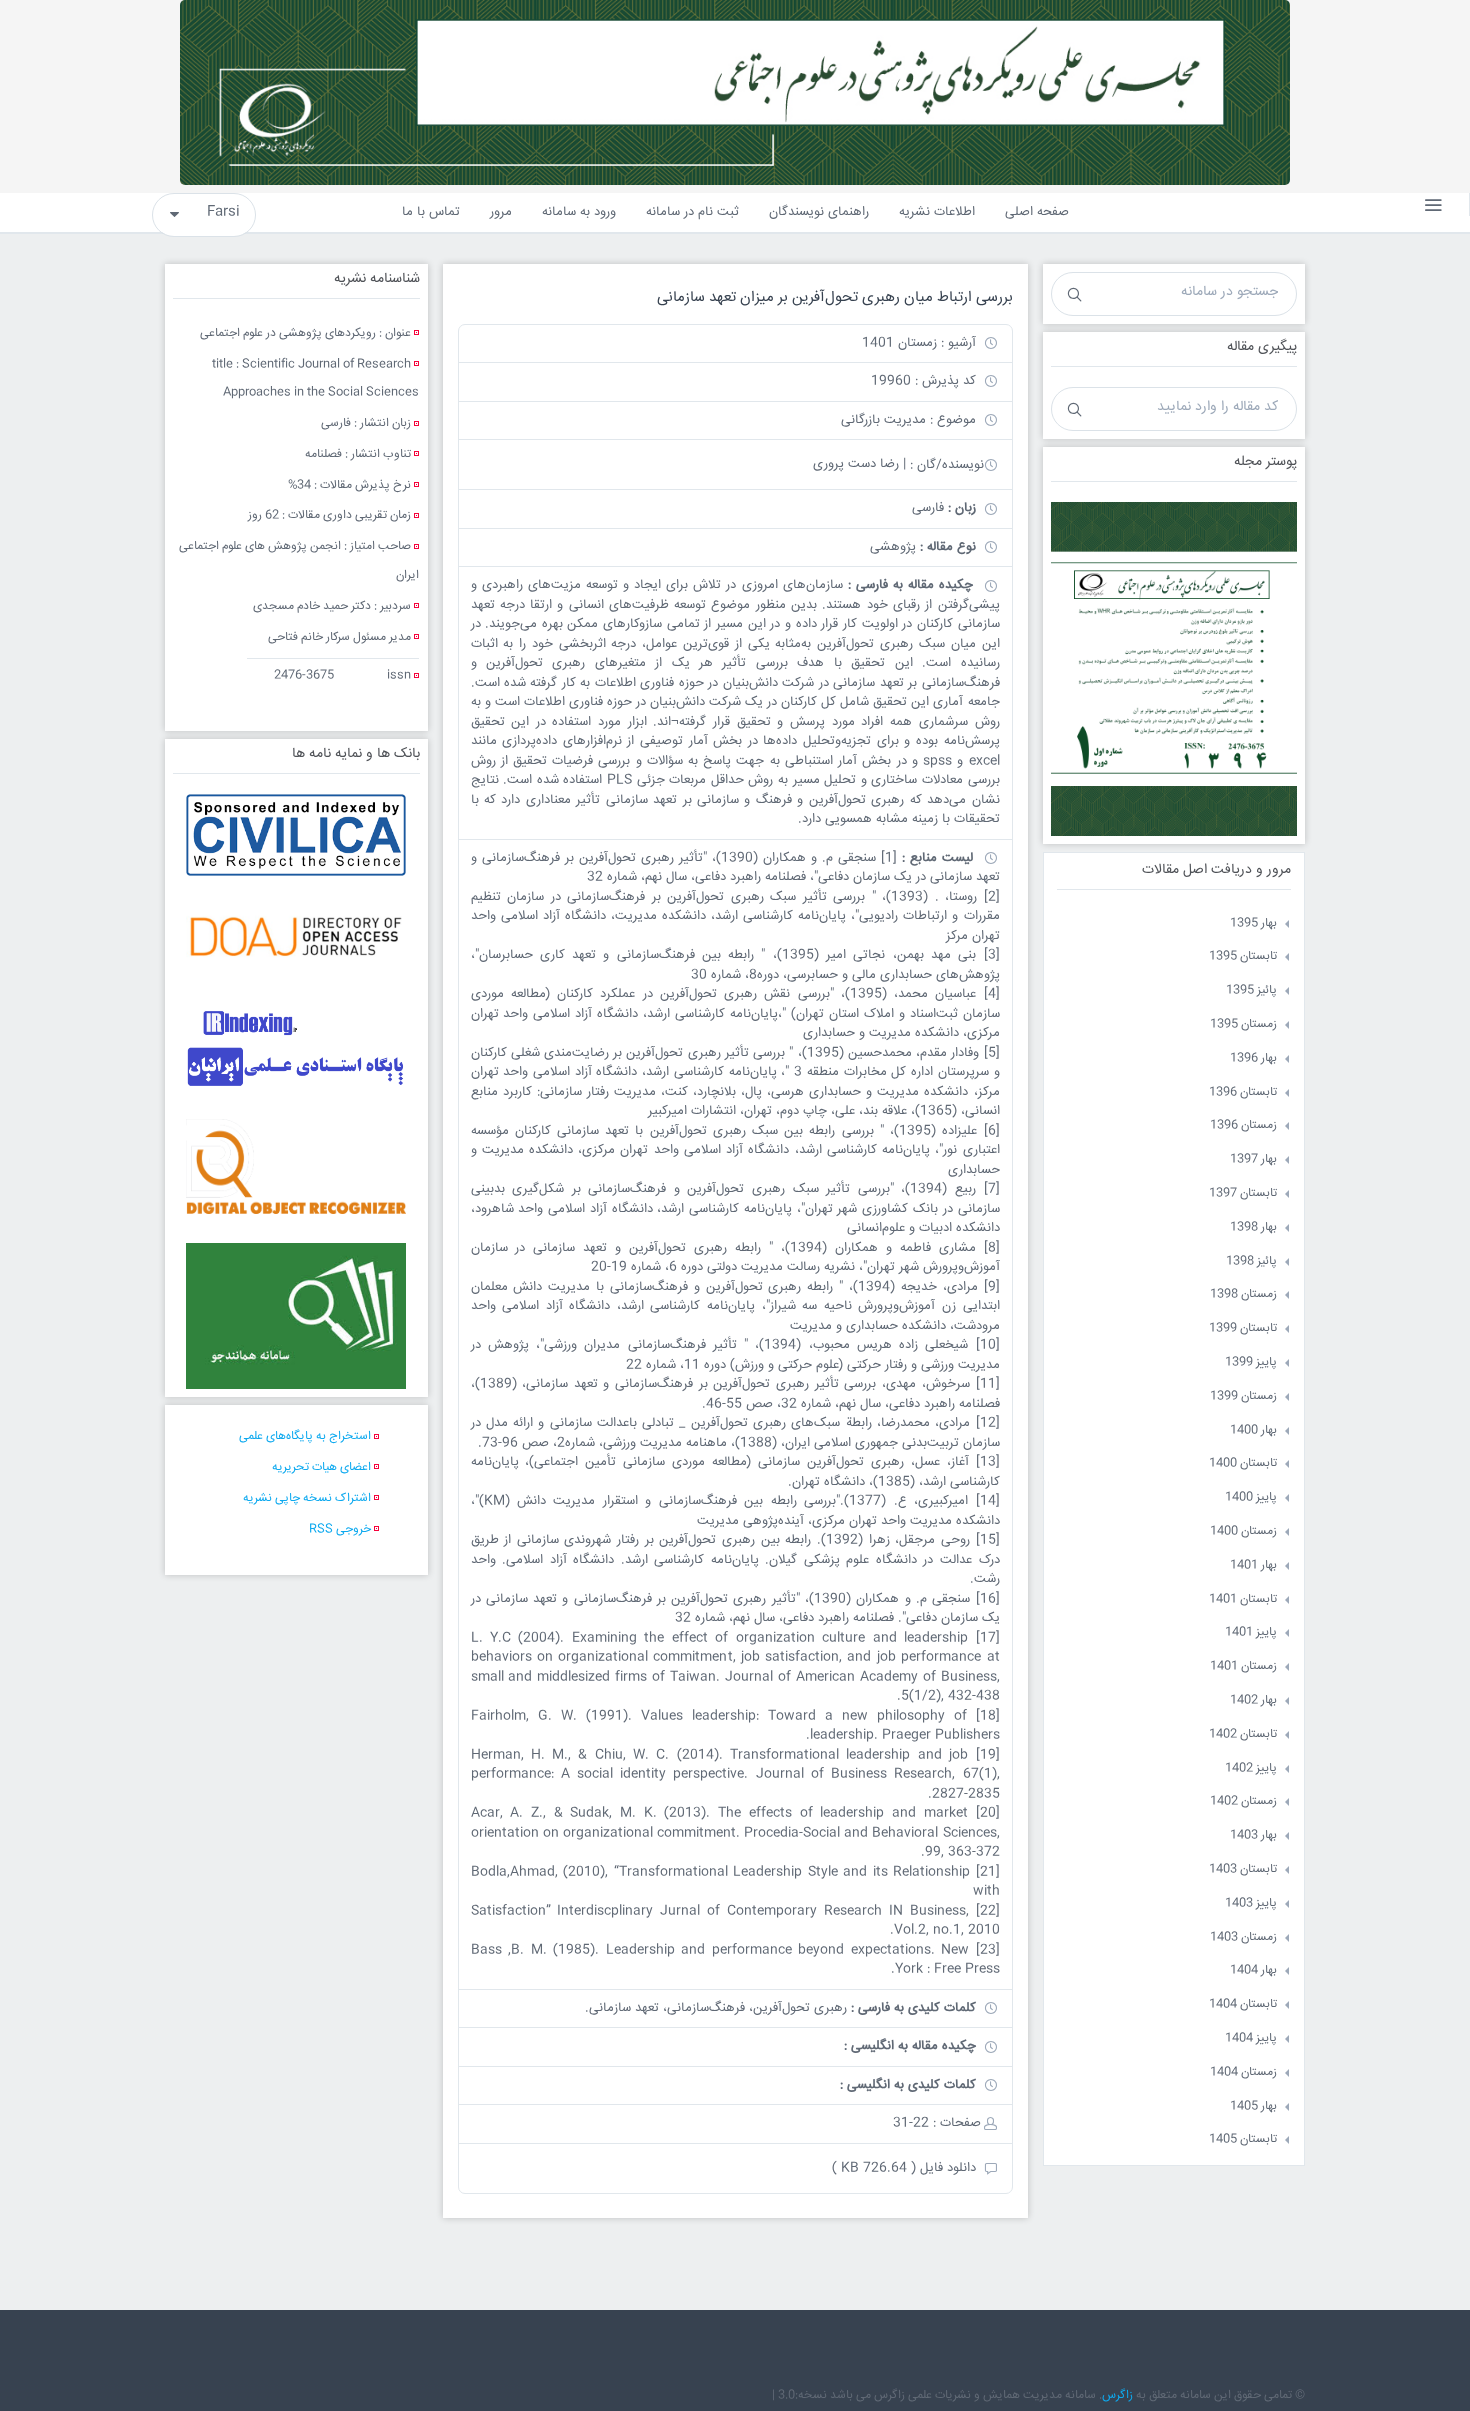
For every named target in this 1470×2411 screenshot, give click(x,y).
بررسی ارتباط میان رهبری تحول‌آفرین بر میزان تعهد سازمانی (835, 297)
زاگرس (1117, 2395)
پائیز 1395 (1251, 990)
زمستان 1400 (1243, 1531)
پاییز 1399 (1251, 1362)
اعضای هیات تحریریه (321, 1467)
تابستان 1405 (1243, 2139)
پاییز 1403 (1251, 1903)
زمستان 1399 (1243, 1396)
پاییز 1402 (1251, 1768)
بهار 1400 (1253, 1430)
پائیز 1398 (1251, 1261)
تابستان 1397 (1243, 1193)
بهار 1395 (1253, 923)
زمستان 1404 (1243, 2072)
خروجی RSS (340, 1529)
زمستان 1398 (1243, 1294)
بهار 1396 (1253, 1058)
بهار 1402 (1253, 1700)
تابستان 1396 (1243, 1092)
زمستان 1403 (1243, 1937)
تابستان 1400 (1243, 1463)
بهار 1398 (1253, 1227)
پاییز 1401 (1251, 1632)
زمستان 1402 (1243, 1801)
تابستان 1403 (1243, 1869)
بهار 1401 (1253, 1565)
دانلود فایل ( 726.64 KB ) (904, 2168)
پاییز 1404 (1251, 2038)
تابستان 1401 (1243, 1599)
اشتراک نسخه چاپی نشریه (307, 1498)
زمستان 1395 (1243, 1024)
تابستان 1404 (1243, 2004)
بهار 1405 (1253, 2106)
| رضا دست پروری (859, 464)
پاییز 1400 (1251, 1497)
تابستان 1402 (1243, 1734)
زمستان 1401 (1243, 1666)
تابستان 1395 (1243, 956)
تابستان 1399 (1243, 1328)
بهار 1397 (1253, 1159)
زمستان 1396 (1243, 1125)
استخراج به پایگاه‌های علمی (305, 1436)
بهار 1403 (1253, 1835)
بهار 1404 (1253, 1970)
